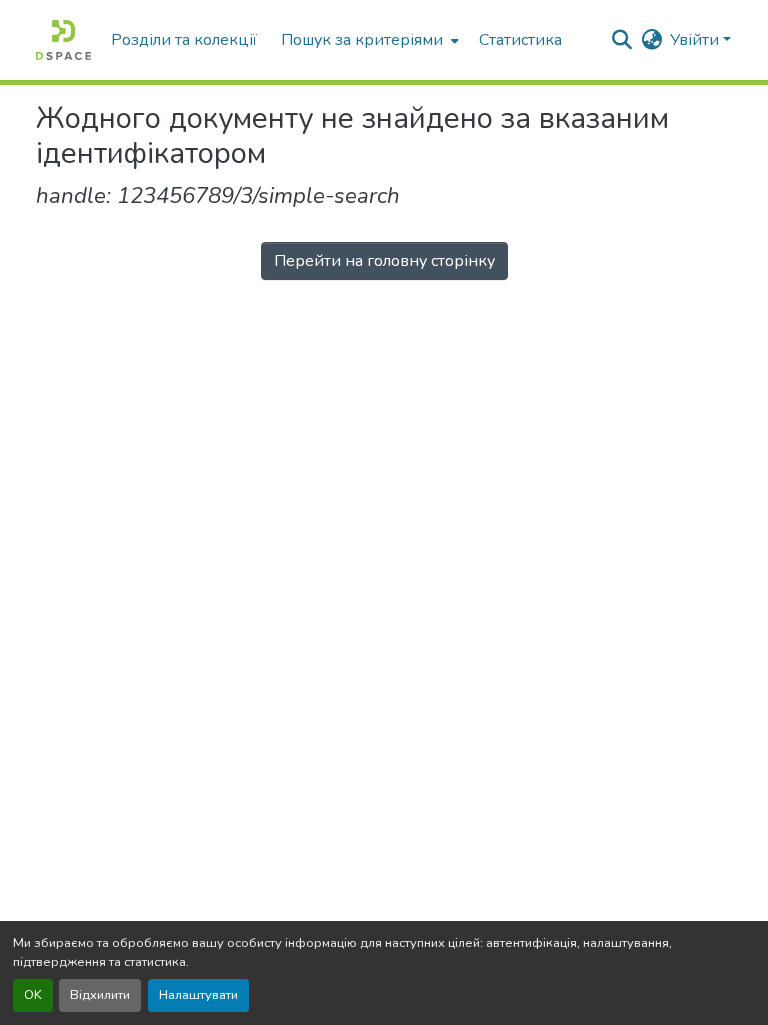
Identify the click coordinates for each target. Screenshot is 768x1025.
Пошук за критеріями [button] (362, 40)
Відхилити (100, 995)
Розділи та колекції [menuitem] (184, 40)
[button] (63, 40)
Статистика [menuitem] (520, 40)
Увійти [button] (696, 40)
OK (33, 995)
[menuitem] (368, 40)
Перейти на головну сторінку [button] (384, 261)
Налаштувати (198, 995)
